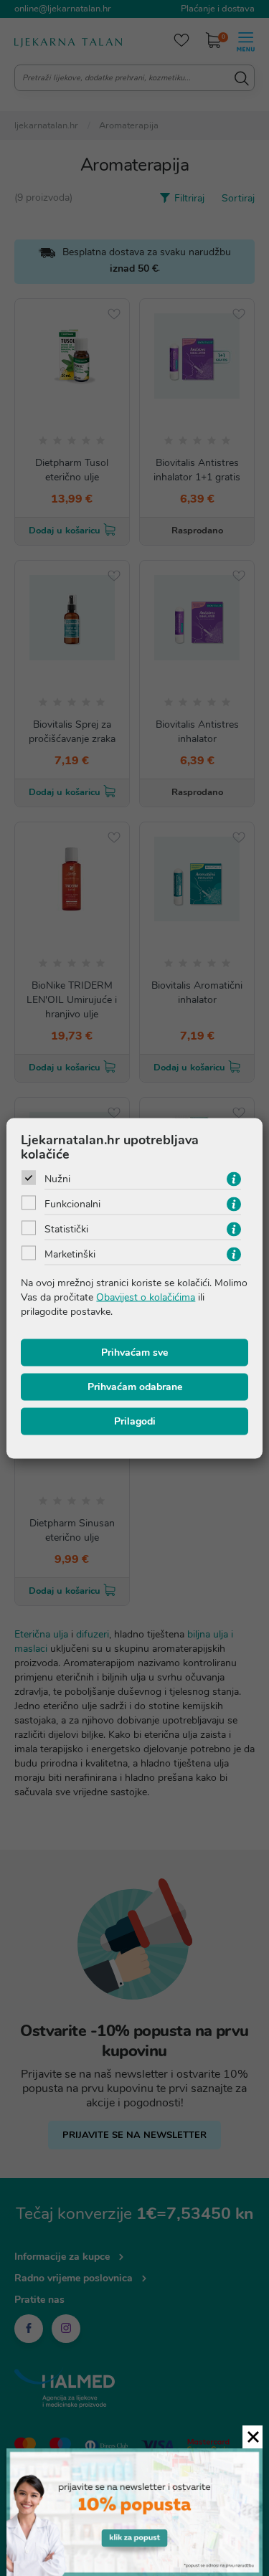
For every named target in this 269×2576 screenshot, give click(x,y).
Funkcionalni (72, 1203)
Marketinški (70, 1254)
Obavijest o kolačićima (146, 1297)
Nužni (57, 1178)
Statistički (66, 1228)
